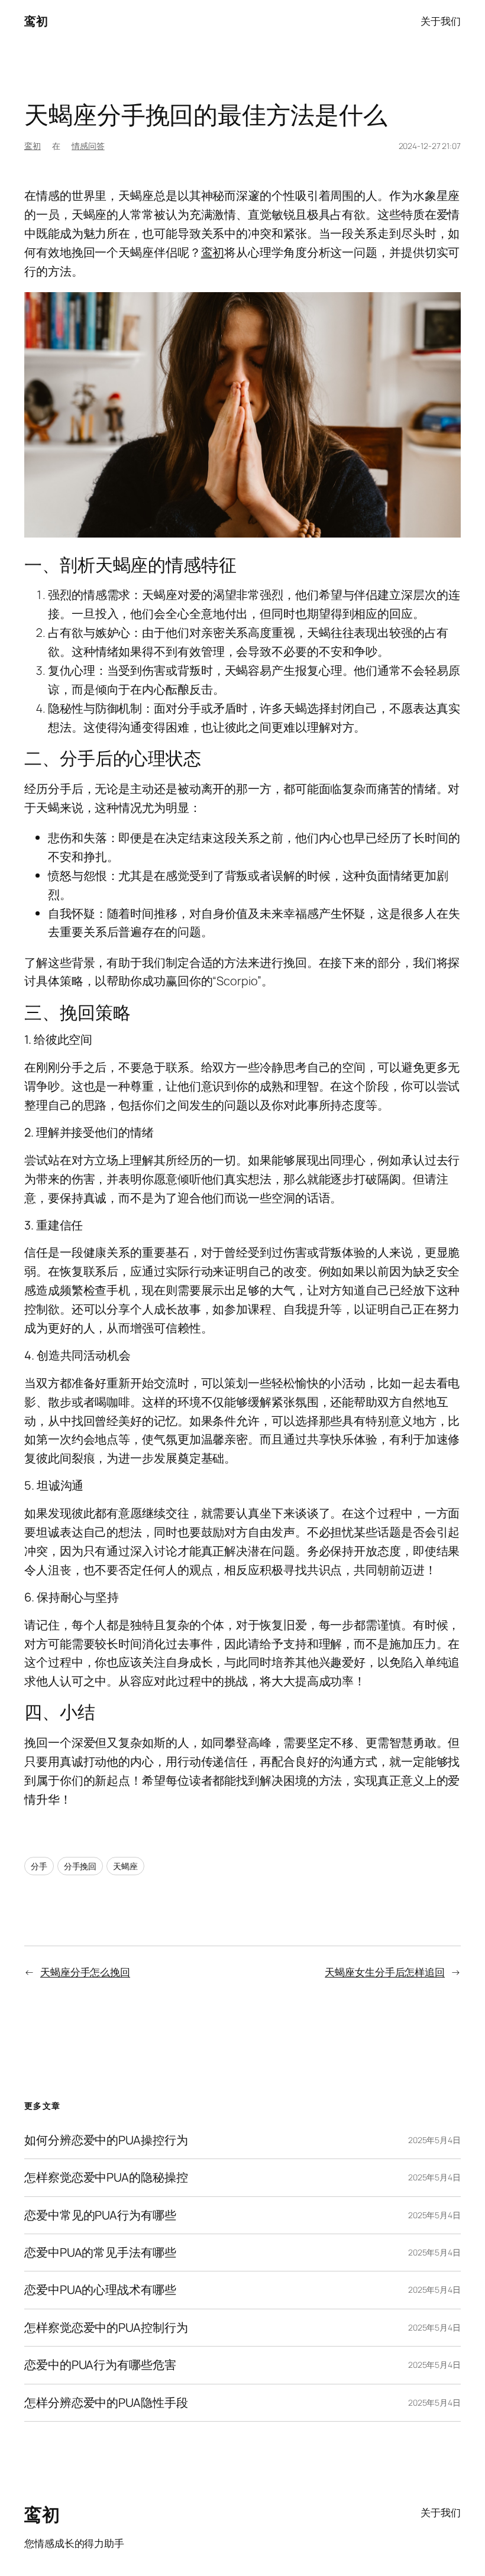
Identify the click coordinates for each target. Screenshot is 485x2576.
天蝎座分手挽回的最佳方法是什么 (206, 114)
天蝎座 (125, 1866)
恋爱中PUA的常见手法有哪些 (100, 2253)
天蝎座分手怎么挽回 (85, 1972)
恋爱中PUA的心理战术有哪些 (100, 2290)
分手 (39, 1866)
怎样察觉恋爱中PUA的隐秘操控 (106, 2177)
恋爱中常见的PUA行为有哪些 (100, 2215)
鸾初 (36, 21)
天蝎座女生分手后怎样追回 (385, 1972)
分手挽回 (80, 1866)
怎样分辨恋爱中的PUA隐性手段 (106, 2403)
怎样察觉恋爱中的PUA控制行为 (106, 2328)
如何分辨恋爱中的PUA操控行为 (106, 2140)
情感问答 (88, 146)
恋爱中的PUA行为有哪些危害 (100, 2365)
